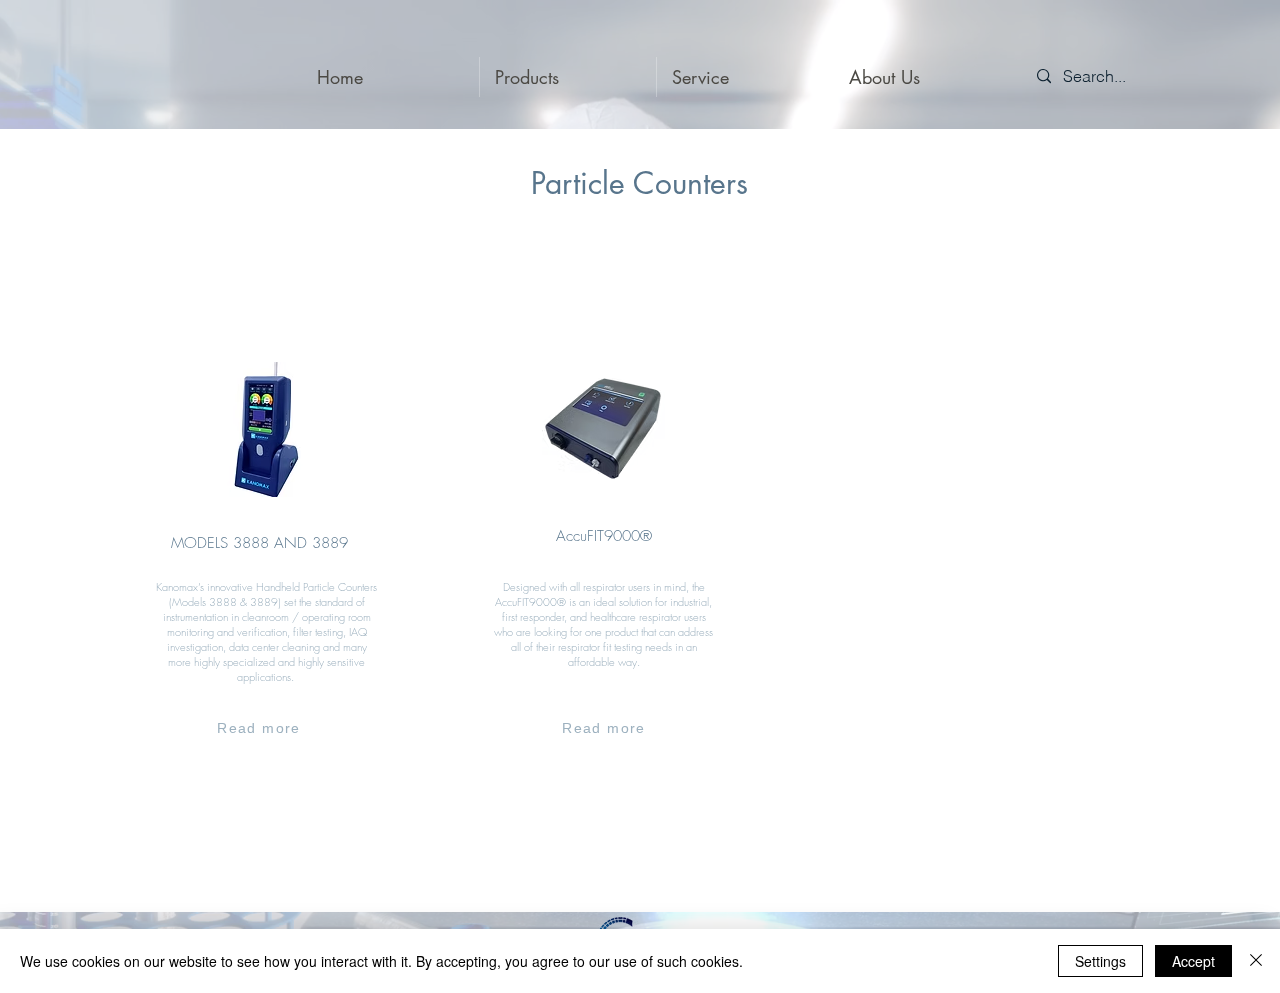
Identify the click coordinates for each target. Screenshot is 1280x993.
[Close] (1256, 961)
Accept (1193, 961)
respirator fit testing (600, 646)
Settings (1100, 961)
